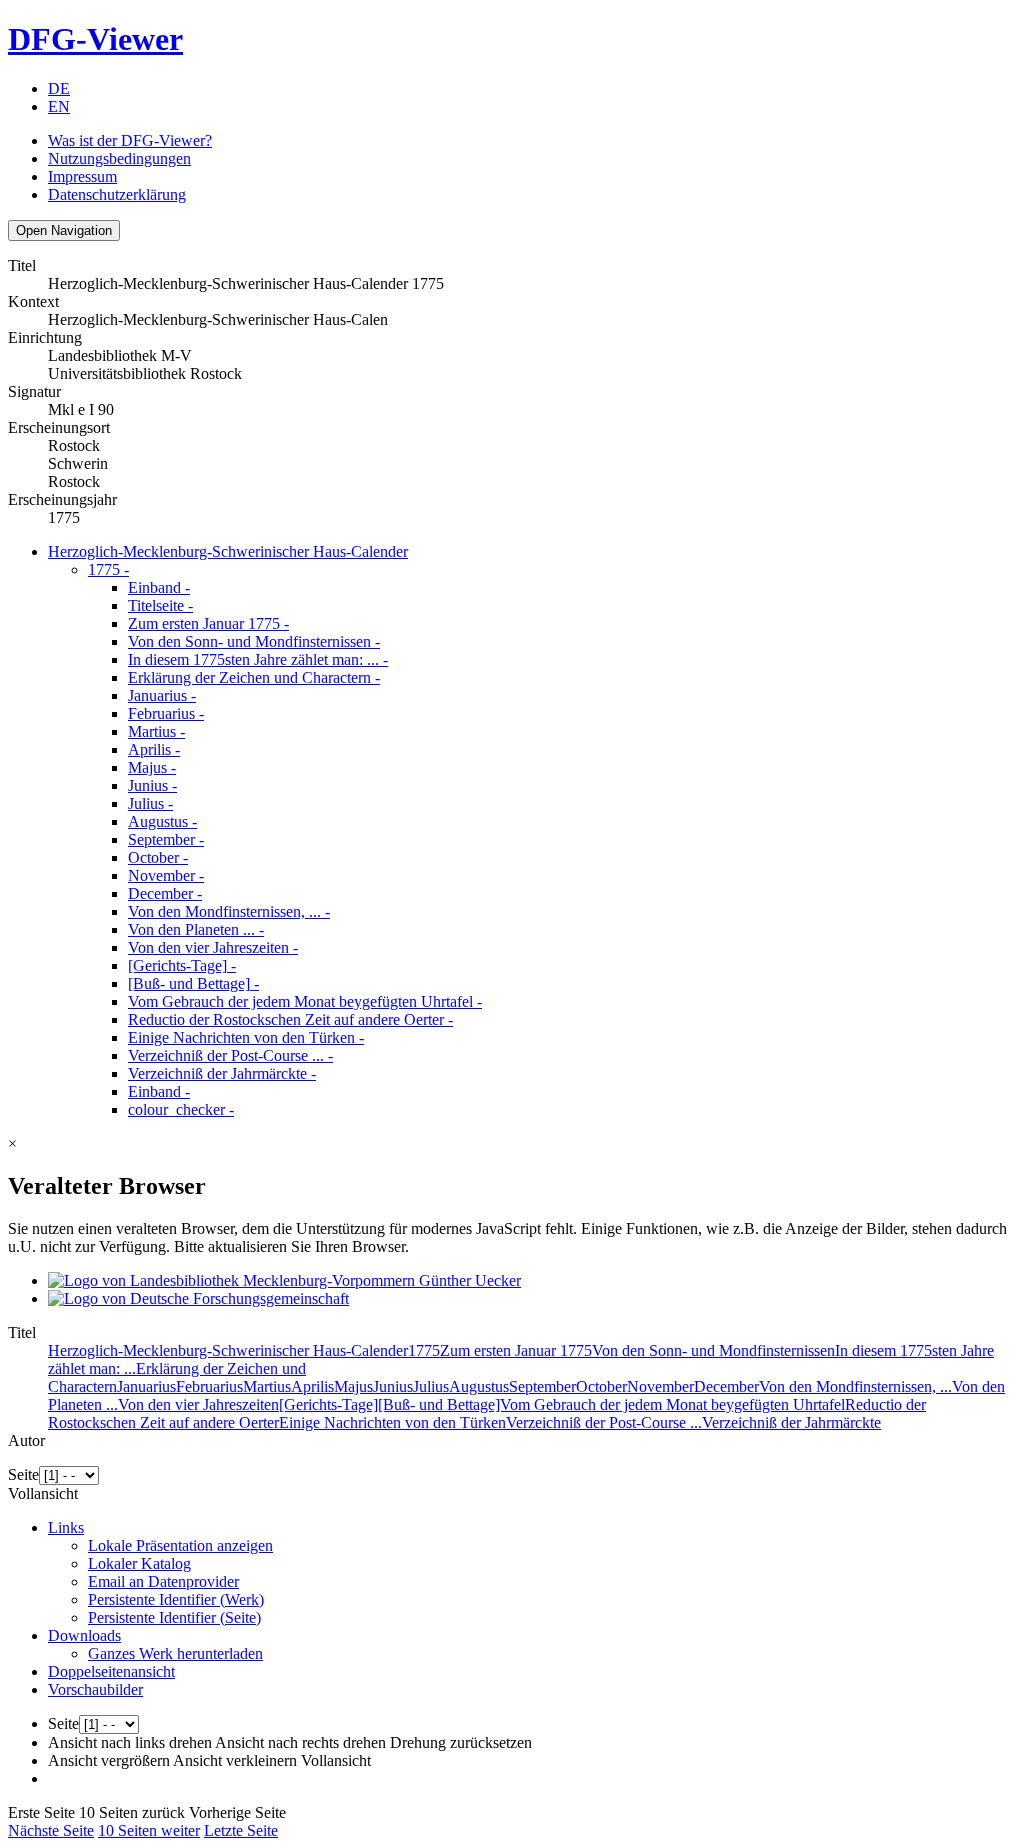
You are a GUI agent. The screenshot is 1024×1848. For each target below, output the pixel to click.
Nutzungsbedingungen (119, 158)
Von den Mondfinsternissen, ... (229, 911)
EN (59, 106)
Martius (156, 731)
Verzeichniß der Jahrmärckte (222, 1073)
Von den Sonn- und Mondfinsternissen (254, 641)
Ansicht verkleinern (235, 1760)
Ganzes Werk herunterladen (175, 1653)
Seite (23, 1474)
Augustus (162, 821)
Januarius (162, 695)
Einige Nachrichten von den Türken (246, 1037)
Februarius (166, 713)
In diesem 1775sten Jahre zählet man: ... (258, 659)
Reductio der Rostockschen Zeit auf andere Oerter (290, 1019)
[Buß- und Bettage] (193, 983)
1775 (108, 569)
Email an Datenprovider (163, 1581)
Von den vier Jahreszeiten (213, 947)
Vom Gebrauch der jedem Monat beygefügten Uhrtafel (305, 1001)
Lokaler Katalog (139, 1563)
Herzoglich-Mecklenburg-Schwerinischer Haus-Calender (228, 551)
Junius (152, 785)
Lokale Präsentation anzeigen (180, 1545)
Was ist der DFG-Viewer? (130, 140)
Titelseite (160, 605)
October (158, 857)
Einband (159, 587)
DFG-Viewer (95, 39)
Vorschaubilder (95, 1689)
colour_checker (181, 1109)
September (166, 839)
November (166, 875)
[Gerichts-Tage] (182, 965)
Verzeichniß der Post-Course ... (230, 1055)
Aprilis (154, 749)
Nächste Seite (51, 1830)
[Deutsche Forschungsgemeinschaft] (198, 1298)
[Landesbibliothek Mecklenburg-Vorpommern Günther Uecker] (284, 1280)
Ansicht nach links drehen (130, 1742)
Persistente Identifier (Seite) (174, 1617)
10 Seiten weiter (149, 1830)
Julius (150, 803)
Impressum (82, 176)
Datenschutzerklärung (117, 194)
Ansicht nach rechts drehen (300, 1742)
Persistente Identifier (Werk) (176, 1599)
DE (59, 88)
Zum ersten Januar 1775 (208, 623)
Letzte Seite (241, 1830)
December (165, 893)
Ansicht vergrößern (109, 1760)
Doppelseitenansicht (111, 1671)
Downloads (84, 1635)
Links (66, 1527)
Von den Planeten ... (196, 929)
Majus (152, 767)
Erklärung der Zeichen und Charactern (254, 677)
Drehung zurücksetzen (461, 1742)
